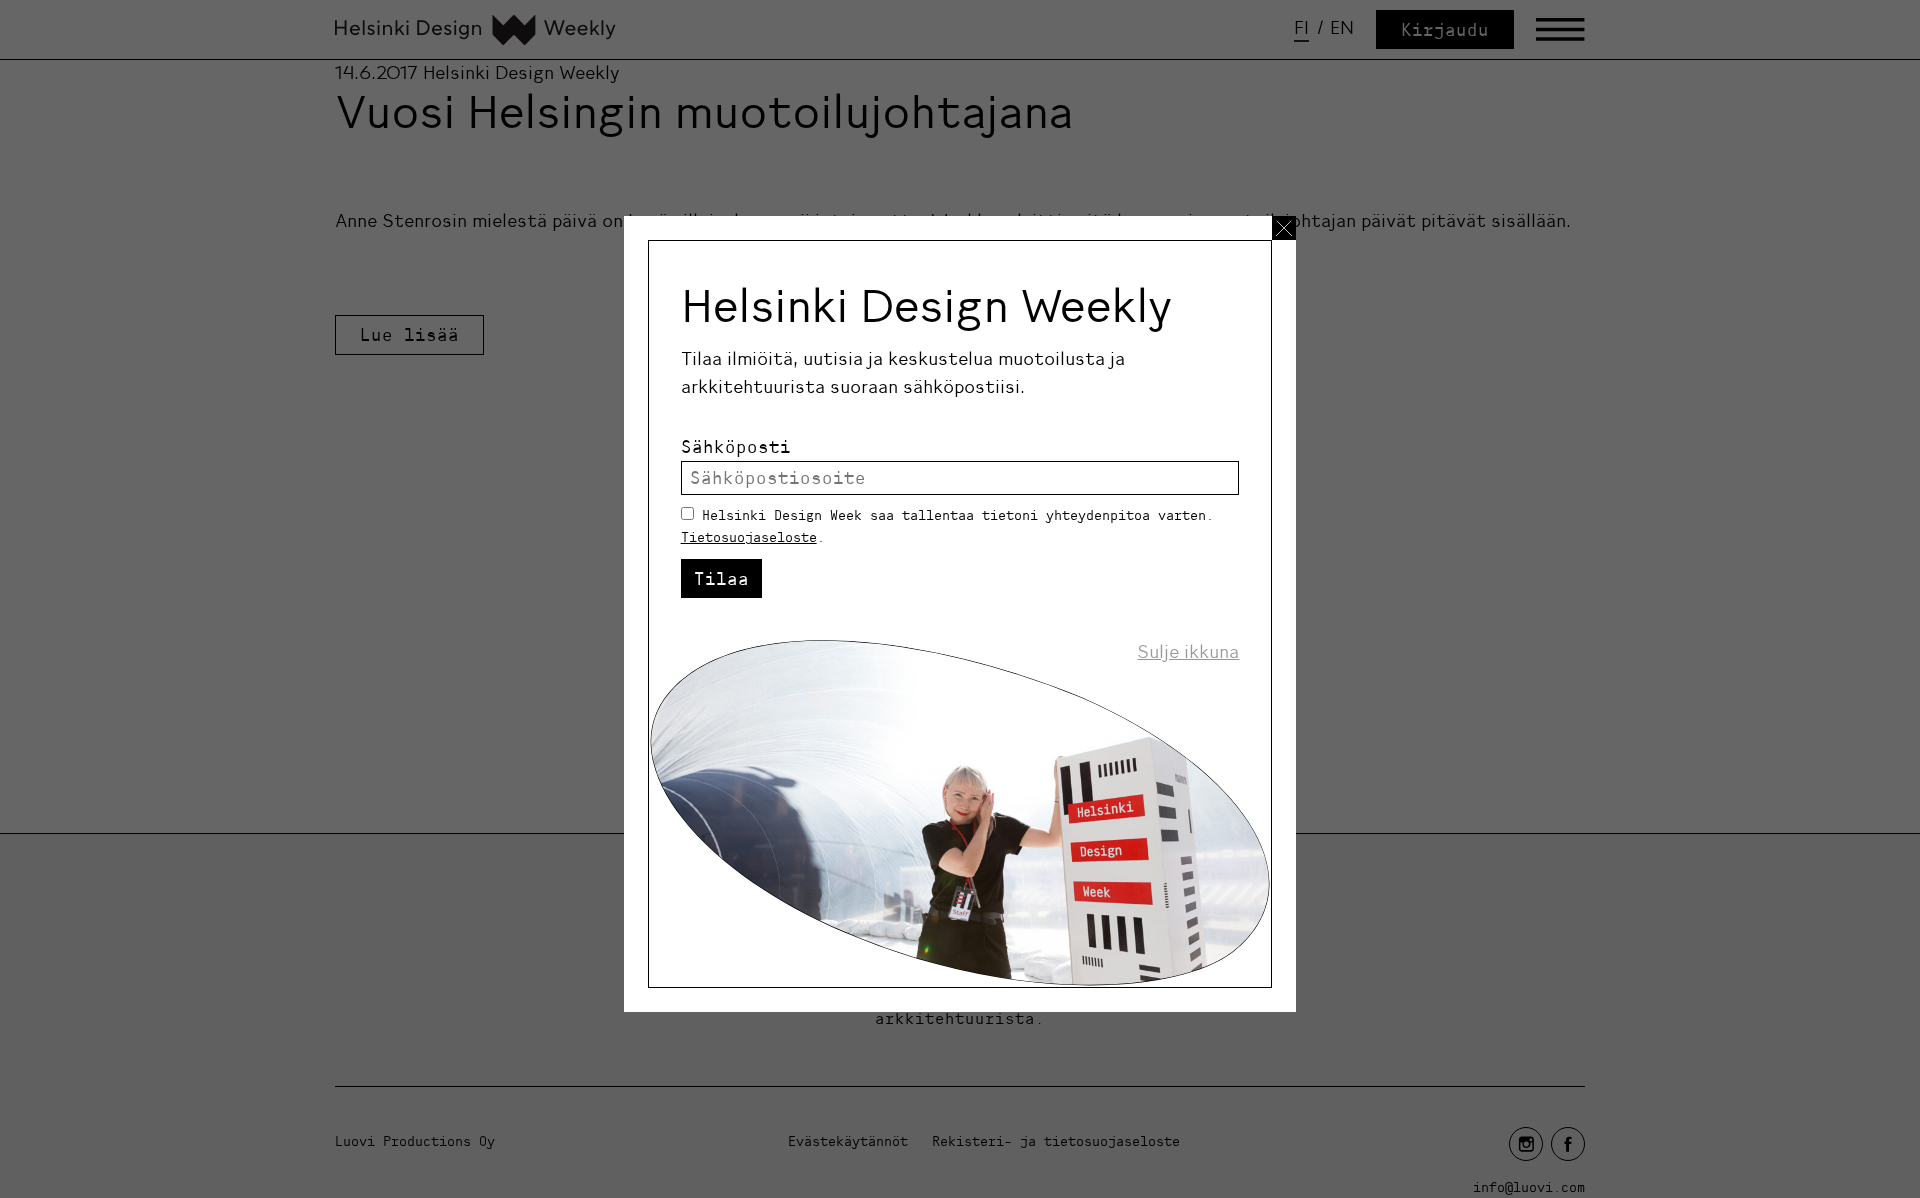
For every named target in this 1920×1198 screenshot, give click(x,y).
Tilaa (721, 578)
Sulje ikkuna (1188, 652)
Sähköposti (736, 446)
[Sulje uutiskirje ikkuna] (1284, 228)
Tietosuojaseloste (749, 537)
